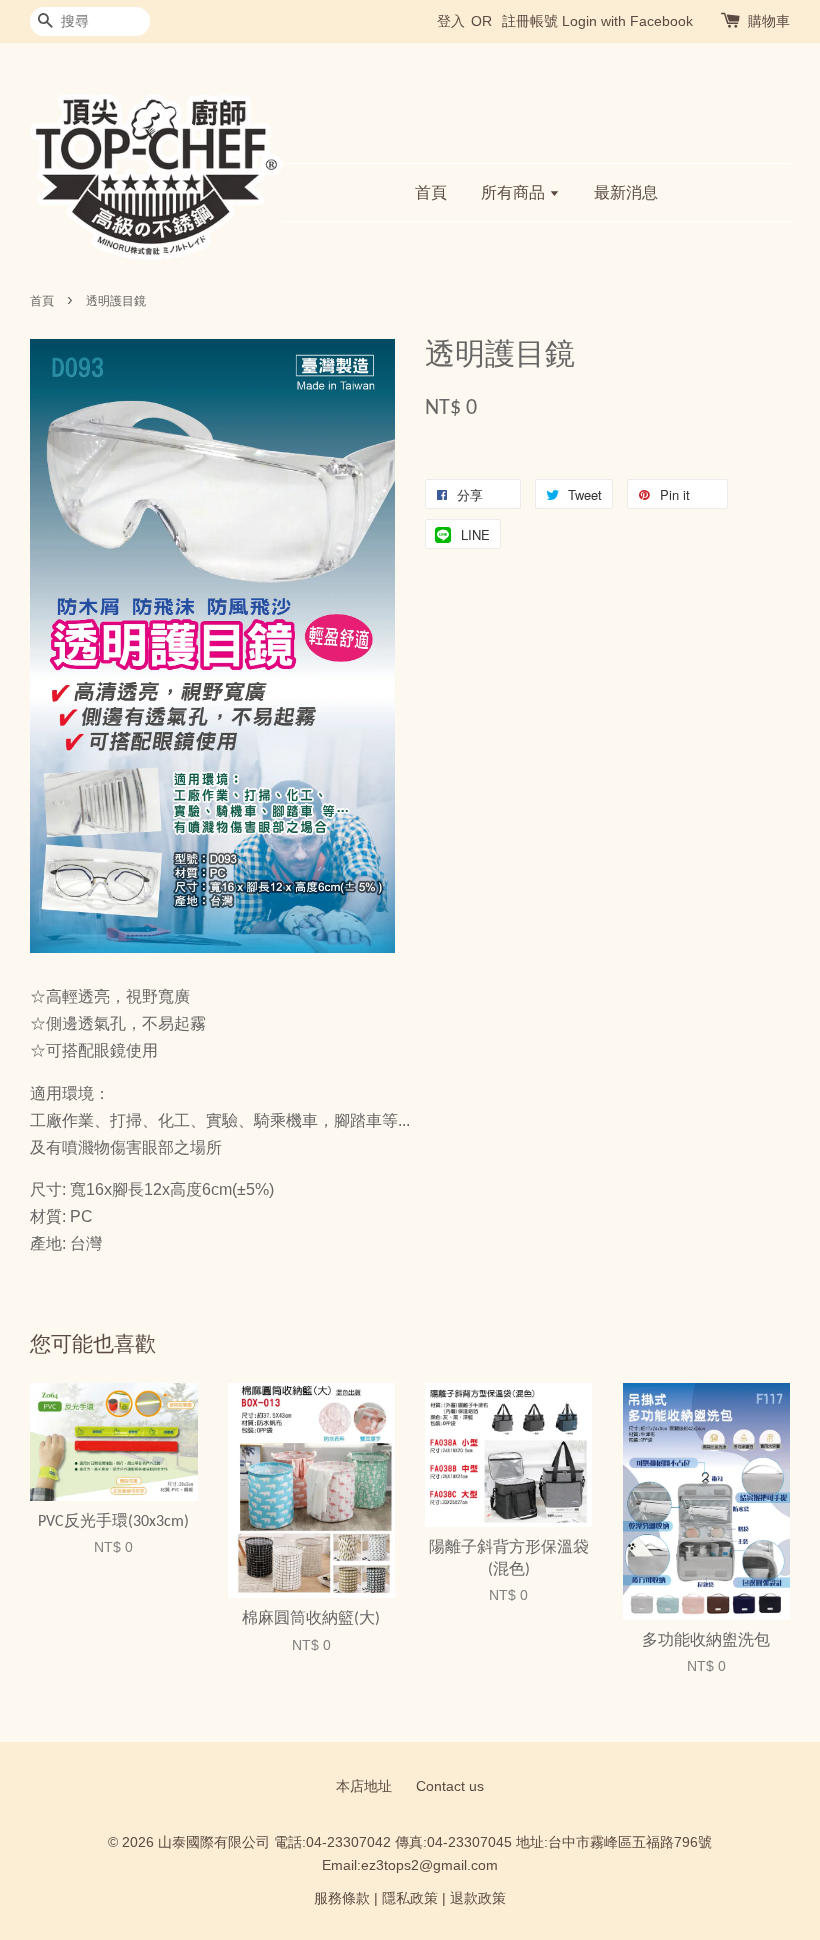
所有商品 (515, 192)
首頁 (431, 192)
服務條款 (342, 1898)
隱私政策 (410, 1898)
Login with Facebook (627, 21)
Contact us (450, 1786)
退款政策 (478, 1898)
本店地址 (364, 1786)
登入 (451, 21)
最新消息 (626, 192)
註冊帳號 (530, 21)
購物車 (769, 21)
